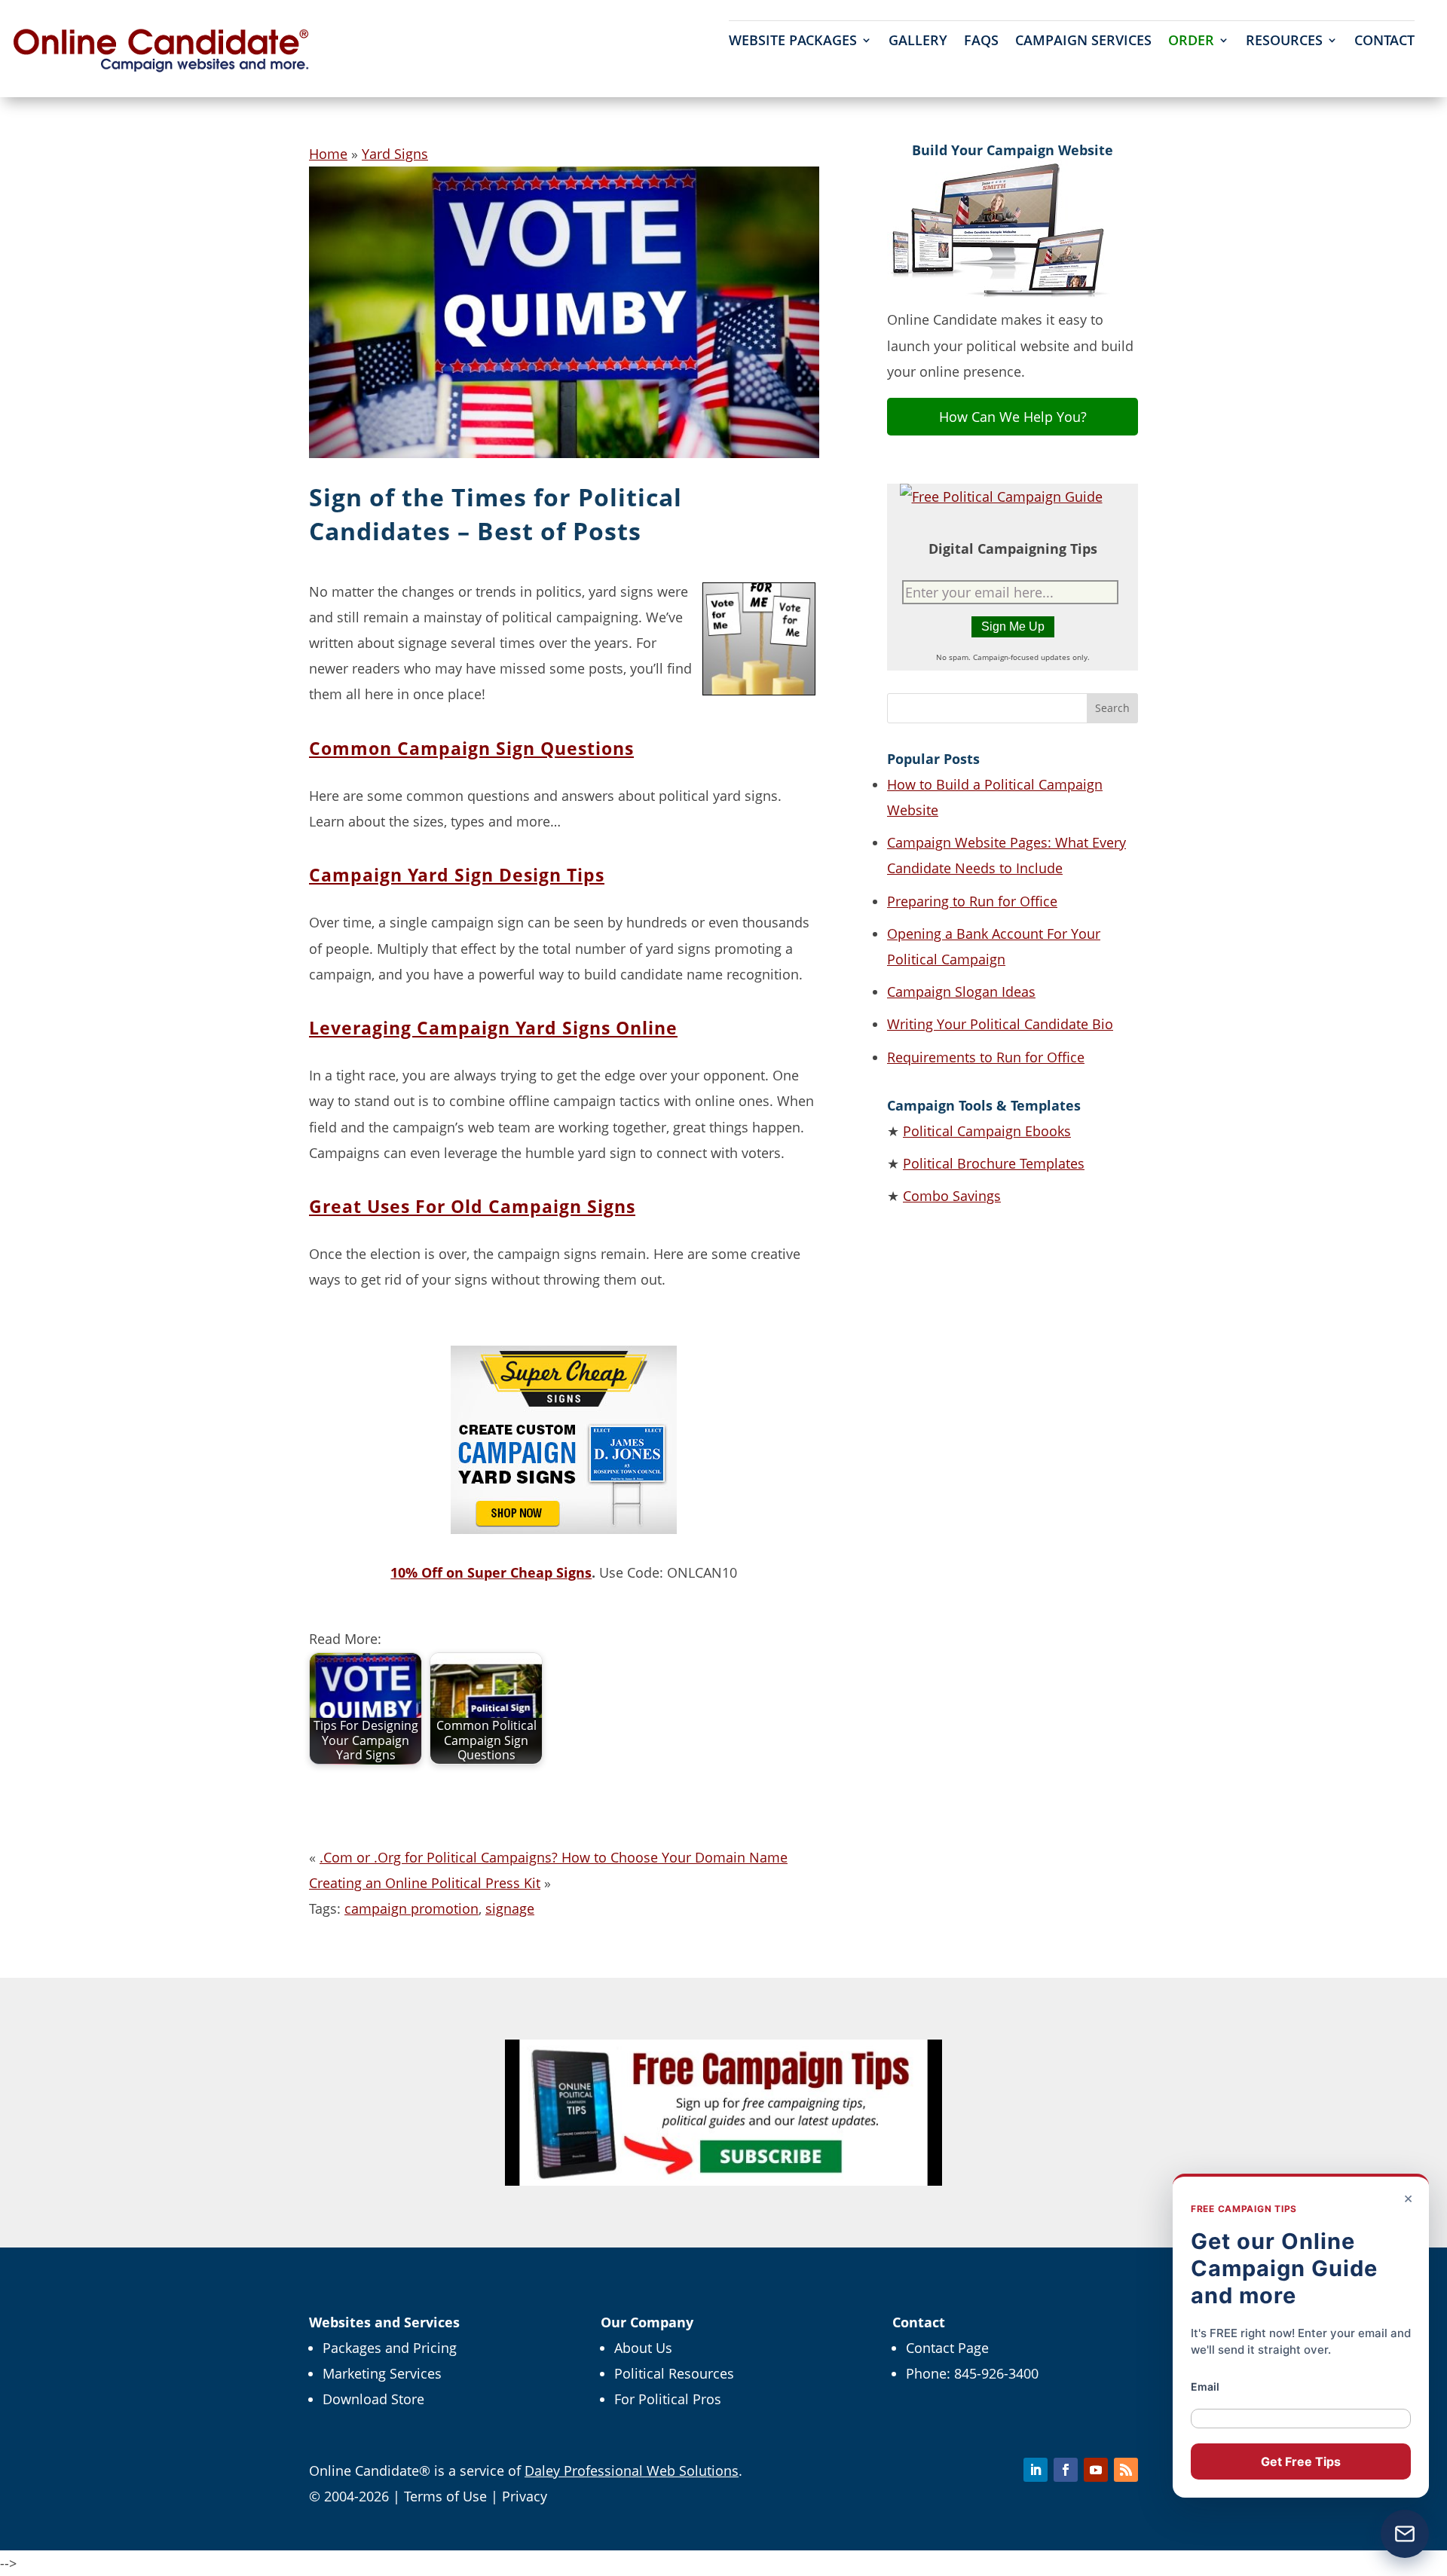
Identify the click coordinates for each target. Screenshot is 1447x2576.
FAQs (981, 42)
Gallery (918, 42)
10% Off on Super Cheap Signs (491, 1572)
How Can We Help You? (1013, 417)
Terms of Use (445, 2496)
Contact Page (947, 2348)
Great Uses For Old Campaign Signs (472, 1206)
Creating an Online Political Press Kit (425, 1883)
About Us (643, 2348)
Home (328, 154)
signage (510, 1908)
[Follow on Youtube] (1096, 2470)
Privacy (525, 2496)
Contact (1384, 42)
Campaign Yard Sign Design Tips (457, 875)
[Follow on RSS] (1126, 2470)
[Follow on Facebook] (1066, 2470)
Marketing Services (382, 2373)
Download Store (373, 2399)
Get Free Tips (1301, 2461)
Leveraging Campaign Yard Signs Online (493, 1028)
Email (1205, 2387)
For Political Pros (668, 2399)
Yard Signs (395, 154)
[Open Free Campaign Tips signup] (1405, 2534)
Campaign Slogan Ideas (961, 992)
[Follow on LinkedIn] (1036, 2470)
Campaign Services (1083, 42)
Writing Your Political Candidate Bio (1000, 1024)
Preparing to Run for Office (972, 901)
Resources (1284, 42)
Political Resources (674, 2373)
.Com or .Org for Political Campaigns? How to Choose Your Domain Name (554, 1857)
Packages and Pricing (390, 2348)
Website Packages (793, 42)
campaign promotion (411, 1908)
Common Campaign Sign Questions (471, 748)
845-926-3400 (996, 2373)
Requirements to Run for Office (986, 1057)
